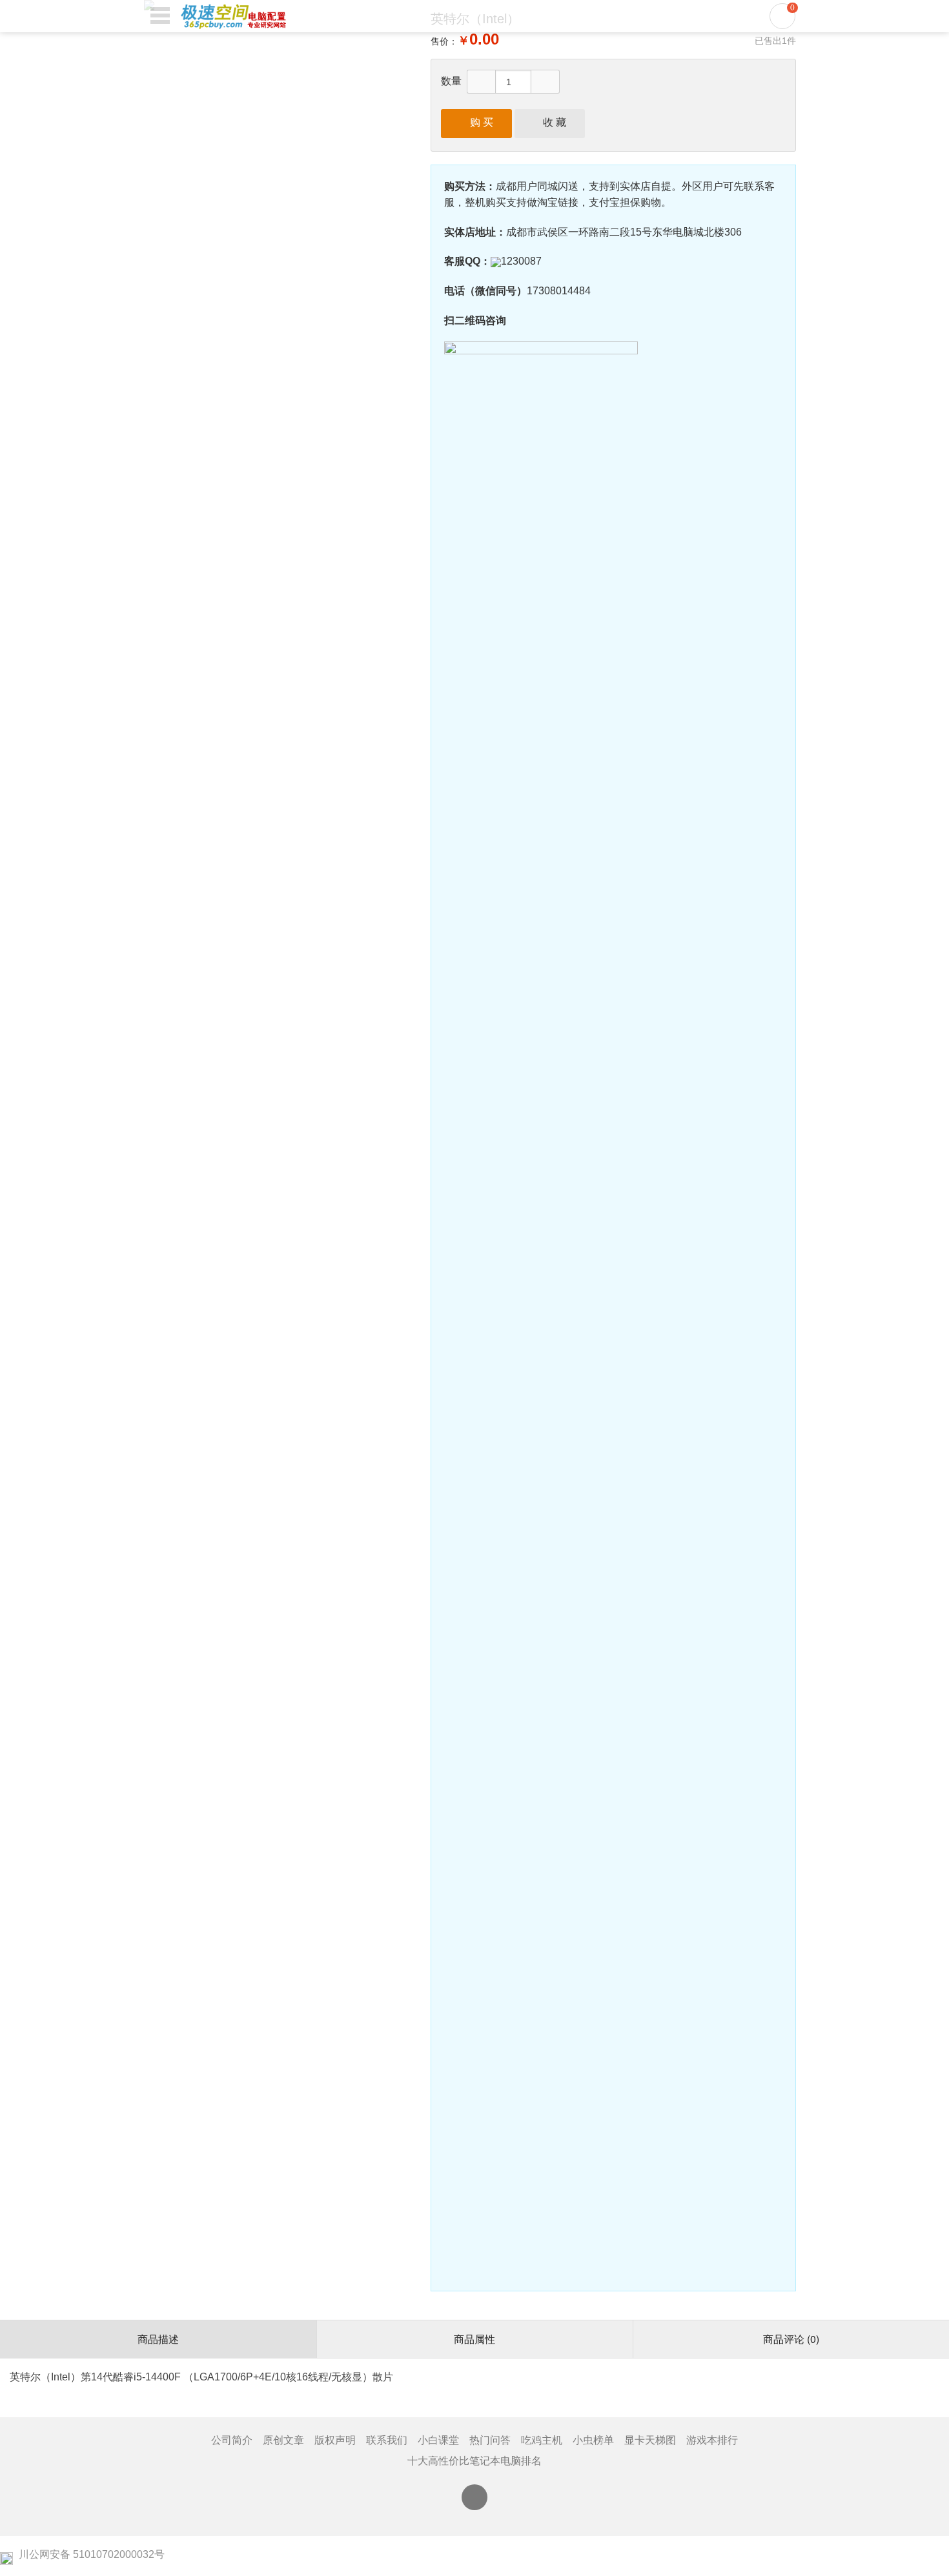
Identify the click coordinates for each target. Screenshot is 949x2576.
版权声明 (335, 2440)
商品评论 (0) (791, 2339)
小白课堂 (438, 2440)
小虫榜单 (593, 2440)
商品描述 (158, 2339)
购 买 (476, 122)
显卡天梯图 (650, 2440)
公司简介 (232, 2440)
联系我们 (387, 2440)
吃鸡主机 (542, 2440)
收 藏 (549, 122)
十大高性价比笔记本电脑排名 (474, 2461)
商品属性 (474, 2339)
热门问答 (490, 2440)
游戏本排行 (712, 2440)
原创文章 (283, 2440)
